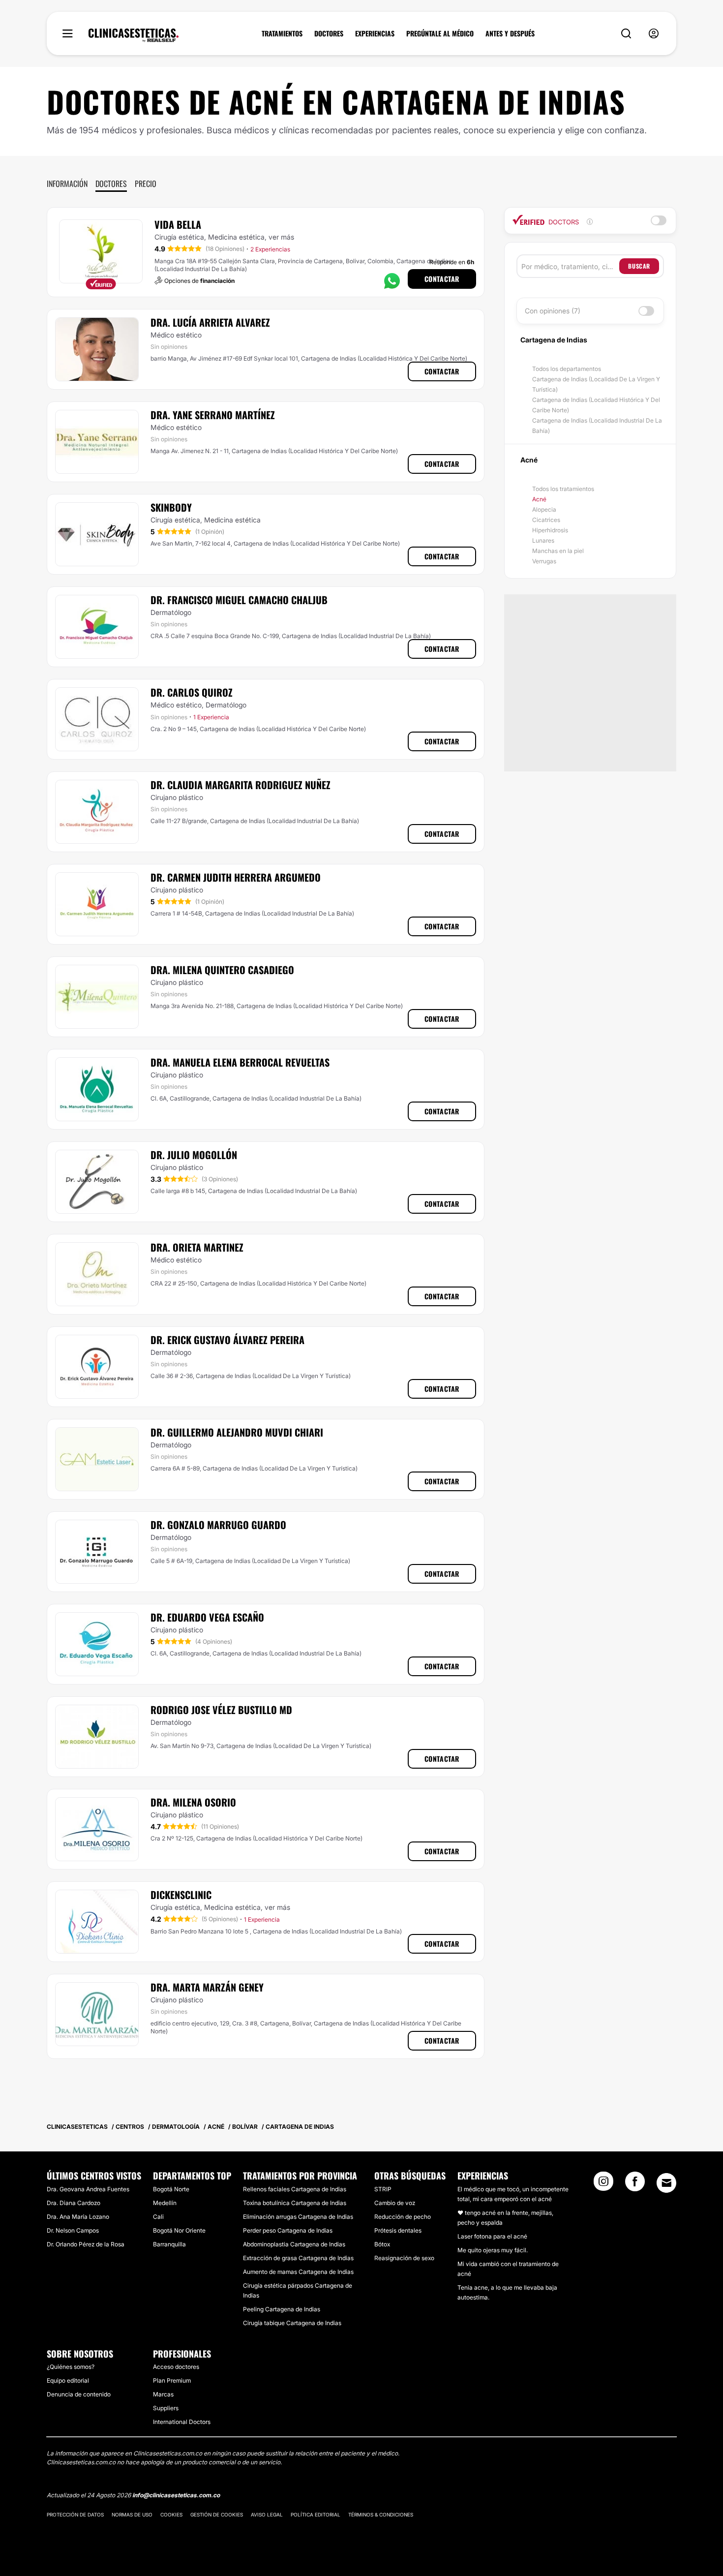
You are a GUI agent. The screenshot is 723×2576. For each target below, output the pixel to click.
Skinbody (171, 507)
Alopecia (544, 509)
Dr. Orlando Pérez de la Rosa (86, 2244)
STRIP (383, 2189)
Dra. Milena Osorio (193, 1802)
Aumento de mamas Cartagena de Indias (298, 2272)
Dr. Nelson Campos (73, 2230)
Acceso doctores (176, 2367)
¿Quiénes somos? (71, 2367)
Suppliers (166, 2408)
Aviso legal (267, 2515)
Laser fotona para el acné (492, 2236)
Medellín (165, 2203)
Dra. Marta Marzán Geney (207, 1987)
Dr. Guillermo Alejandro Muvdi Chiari (237, 1432)
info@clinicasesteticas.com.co (176, 2495)
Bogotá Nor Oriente (179, 2230)
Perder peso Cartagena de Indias (288, 2230)
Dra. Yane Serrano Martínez (213, 415)
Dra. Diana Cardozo (74, 2203)
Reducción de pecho (403, 2217)
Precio (146, 184)
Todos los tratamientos (563, 489)
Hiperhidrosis (550, 530)
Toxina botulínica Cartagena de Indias (295, 2203)
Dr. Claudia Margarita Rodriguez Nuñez (241, 785)
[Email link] (666, 2183)
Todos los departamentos (567, 369)
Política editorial (316, 2515)
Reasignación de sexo (404, 2258)
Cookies (171, 2515)
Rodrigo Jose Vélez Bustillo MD (221, 1710)
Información (67, 184)
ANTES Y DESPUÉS (510, 33)
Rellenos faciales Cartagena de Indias (295, 2189)
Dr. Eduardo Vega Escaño (207, 1617)
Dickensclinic (181, 1895)
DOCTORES (329, 33)
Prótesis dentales (398, 2230)
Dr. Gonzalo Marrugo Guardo (218, 1525)
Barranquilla (169, 2244)
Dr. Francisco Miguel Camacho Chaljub (239, 600)
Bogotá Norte (171, 2189)
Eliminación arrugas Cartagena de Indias (298, 2217)
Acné (539, 499)
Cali (158, 2217)
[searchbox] (570, 266)
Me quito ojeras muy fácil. (493, 2250)
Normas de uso (132, 2515)
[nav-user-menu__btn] (654, 34)
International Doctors (182, 2422)
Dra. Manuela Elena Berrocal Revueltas (240, 1062)
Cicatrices (546, 520)
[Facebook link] (635, 2184)
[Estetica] (134, 35)
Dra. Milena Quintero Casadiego (222, 970)
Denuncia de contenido (79, 2394)
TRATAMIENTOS (282, 33)
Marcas (163, 2394)
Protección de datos (75, 2515)
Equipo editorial (68, 2380)
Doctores (111, 184)
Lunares (543, 540)
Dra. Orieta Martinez (197, 1247)
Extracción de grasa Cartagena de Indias (298, 2258)
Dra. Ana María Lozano (78, 2217)
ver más (281, 237)
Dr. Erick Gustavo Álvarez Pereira (227, 1340)
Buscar (639, 266)
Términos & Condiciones (381, 2515)
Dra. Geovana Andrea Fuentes (88, 2189)
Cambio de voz (395, 2203)
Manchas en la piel (558, 551)
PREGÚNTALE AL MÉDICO (440, 33)
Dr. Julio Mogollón (194, 1155)
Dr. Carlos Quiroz (192, 692)
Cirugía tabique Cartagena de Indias (292, 2323)
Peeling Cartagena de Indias (282, 2309)
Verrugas (544, 561)
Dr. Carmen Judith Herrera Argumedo (236, 877)
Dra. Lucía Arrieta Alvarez (210, 322)
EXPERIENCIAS (375, 33)
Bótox (382, 2244)
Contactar (442, 279)
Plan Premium (172, 2380)
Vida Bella (178, 224)
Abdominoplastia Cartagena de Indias (294, 2244)
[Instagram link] (603, 2184)
